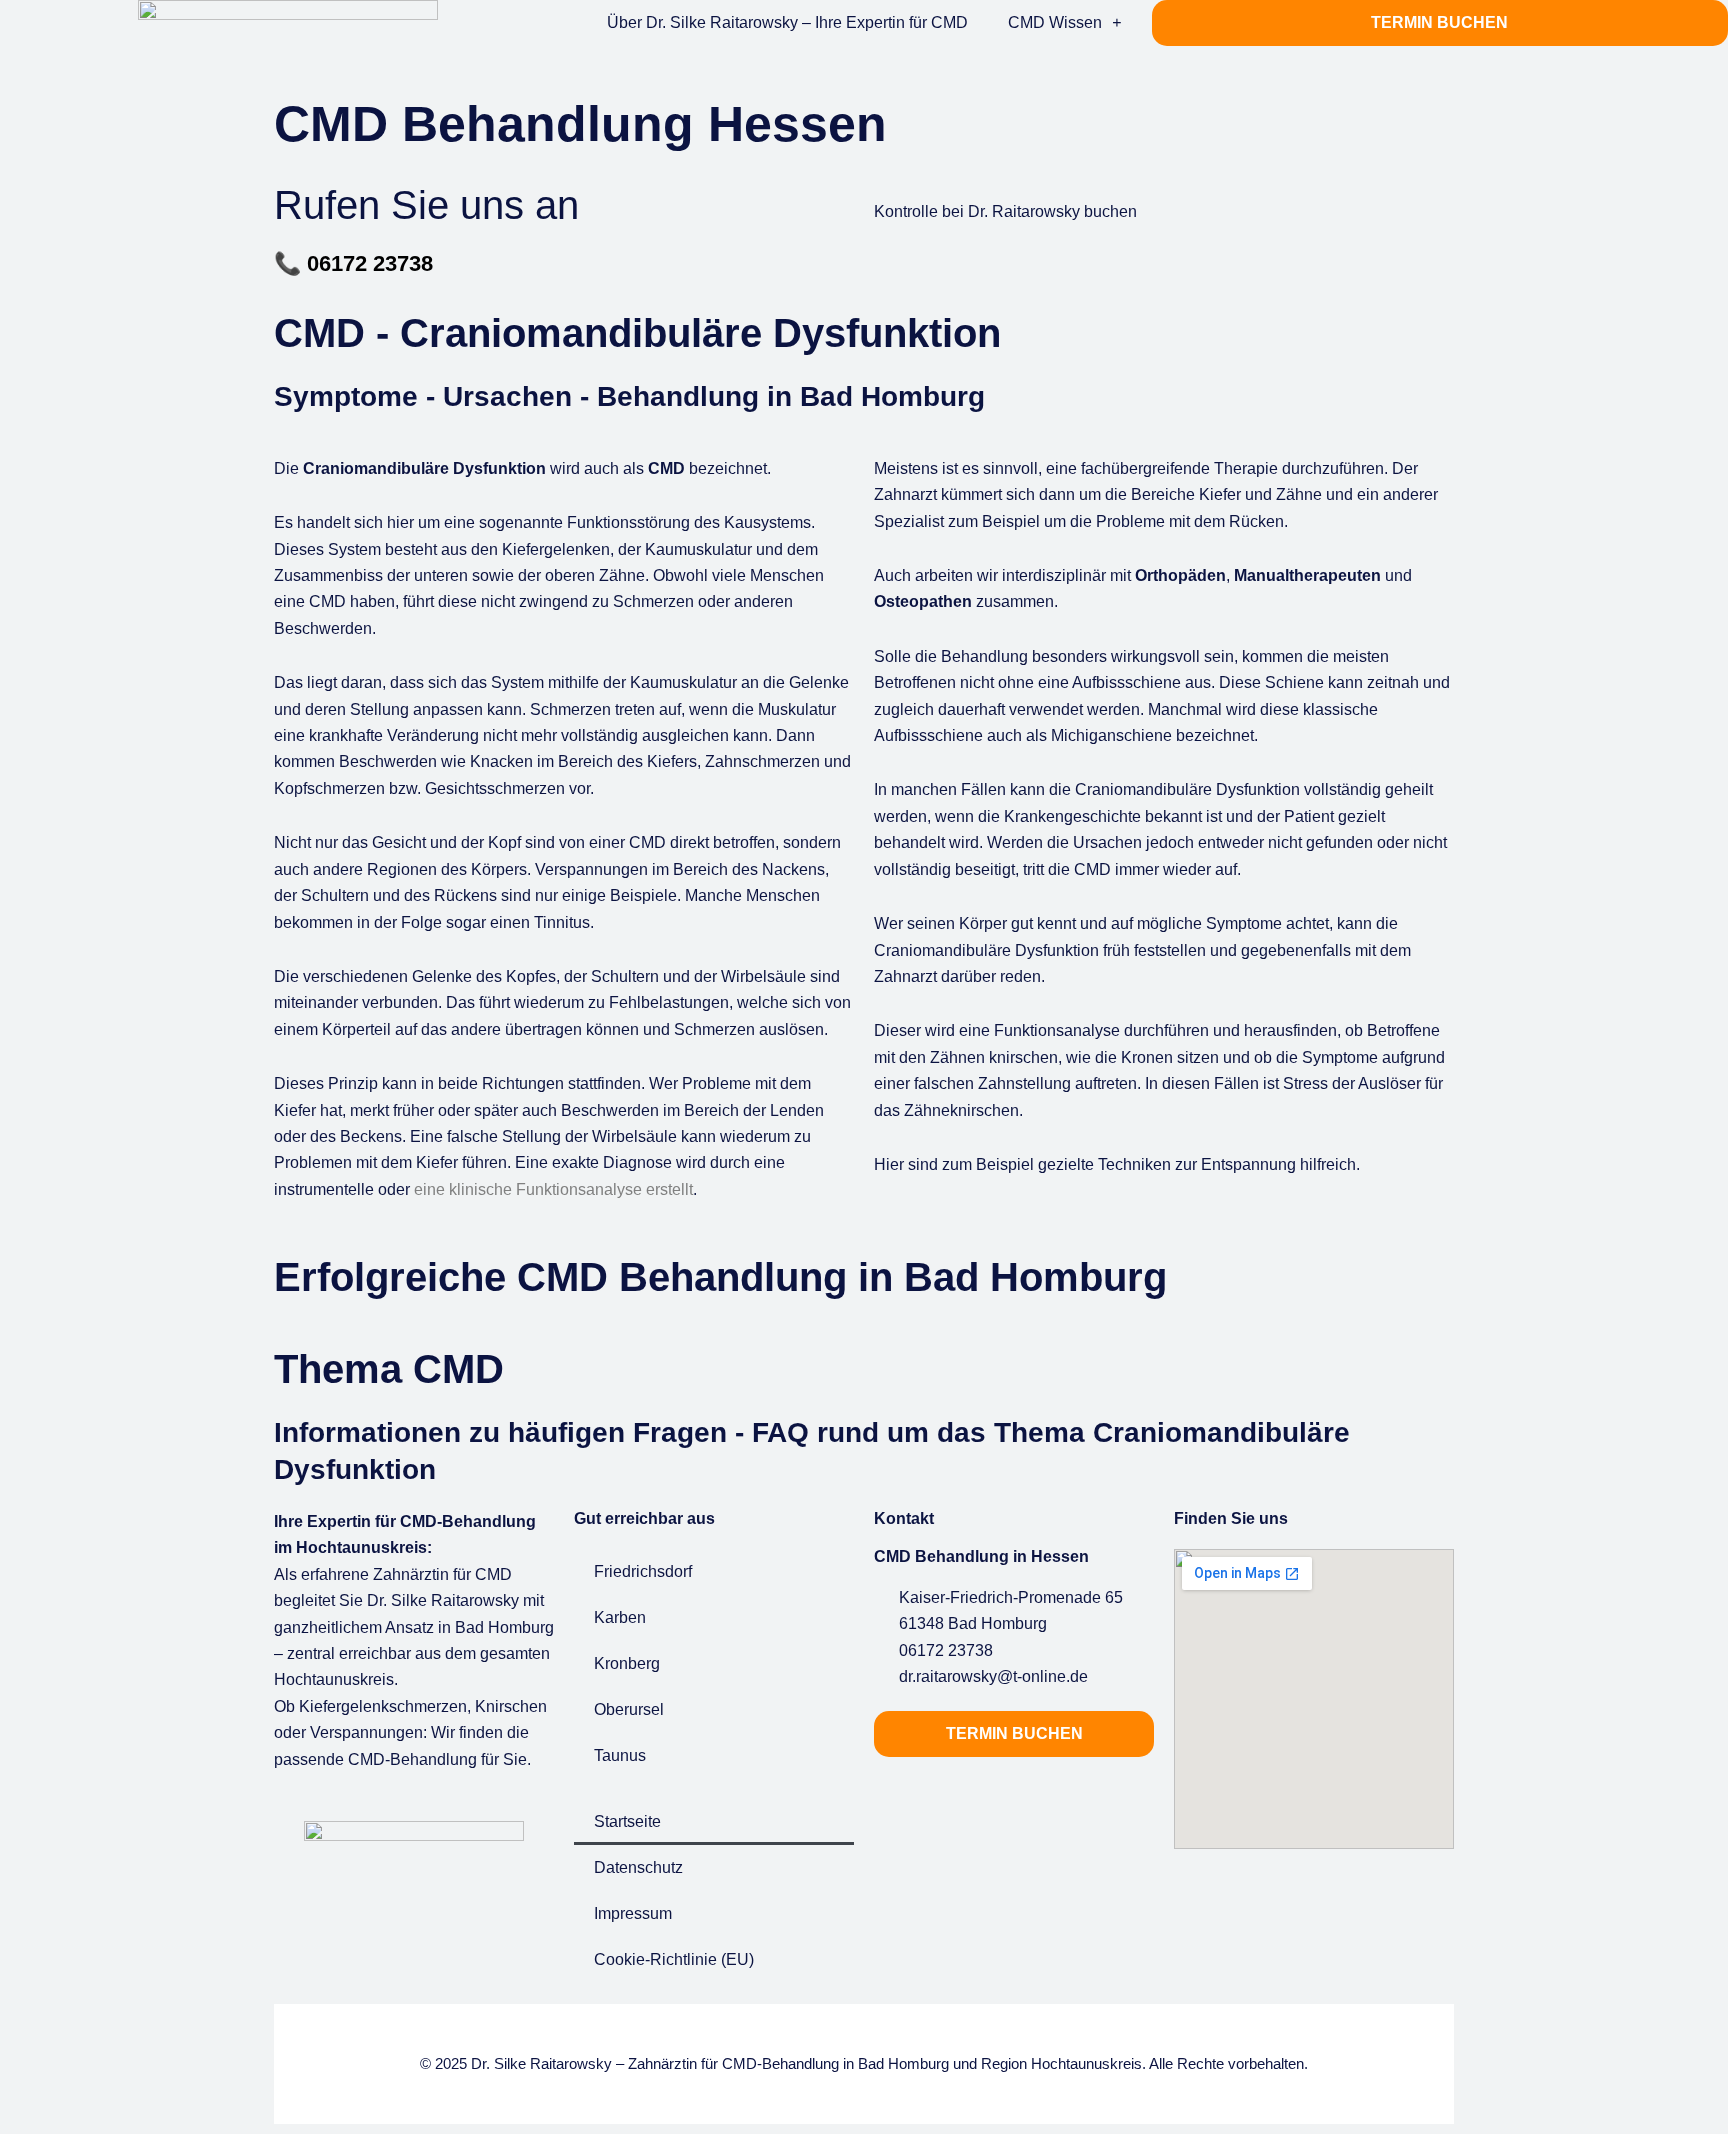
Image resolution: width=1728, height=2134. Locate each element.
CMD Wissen (1055, 22)
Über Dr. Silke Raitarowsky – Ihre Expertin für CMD (787, 22)
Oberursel (629, 1709)
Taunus (620, 1755)
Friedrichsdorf (643, 1571)
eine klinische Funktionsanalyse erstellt (553, 1189)
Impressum (633, 1913)
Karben (620, 1617)
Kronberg (627, 1663)
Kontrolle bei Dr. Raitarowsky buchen (1005, 211)
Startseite (627, 1821)
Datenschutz (638, 1867)
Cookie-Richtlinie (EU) (674, 1959)
